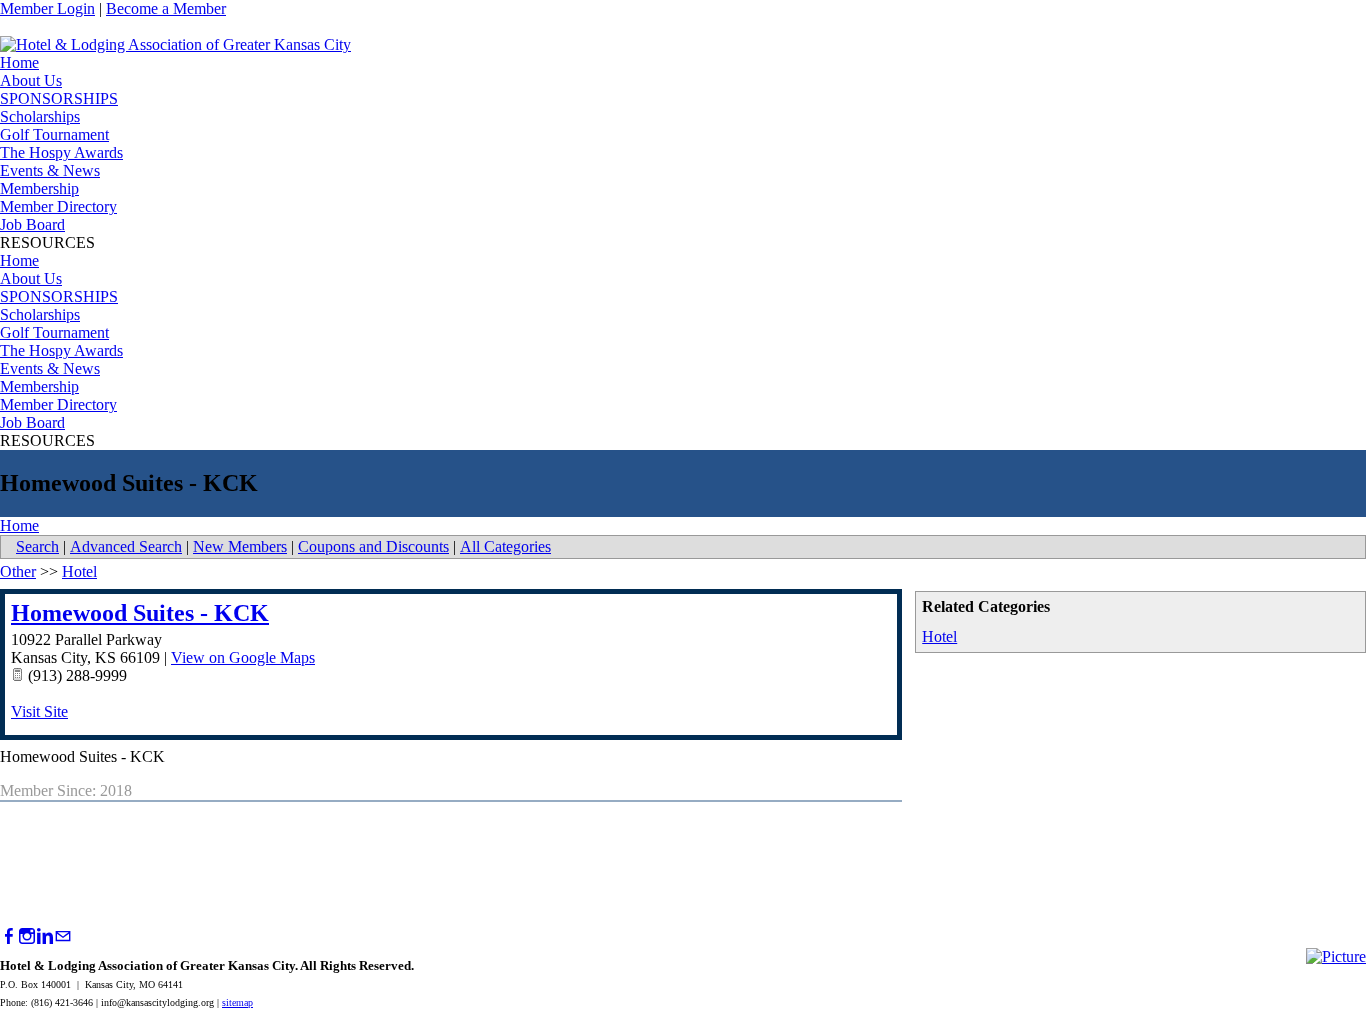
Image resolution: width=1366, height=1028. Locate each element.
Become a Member (166, 8)
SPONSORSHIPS (59, 98)
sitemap (237, 1002)
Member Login (47, 8)
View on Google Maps (243, 657)
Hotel (939, 636)
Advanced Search (126, 546)
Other (18, 571)
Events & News (50, 170)
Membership (39, 188)
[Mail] (63, 936)
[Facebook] (9, 936)
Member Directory (58, 206)
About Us (31, 80)
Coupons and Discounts (373, 546)
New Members (240, 546)
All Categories (505, 546)
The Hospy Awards (61, 152)
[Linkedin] (45, 936)
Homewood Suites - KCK (140, 613)
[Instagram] (27, 936)
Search (37, 546)
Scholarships (40, 116)
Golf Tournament (54, 134)
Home (19, 62)
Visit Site (39, 711)
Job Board (32, 224)
